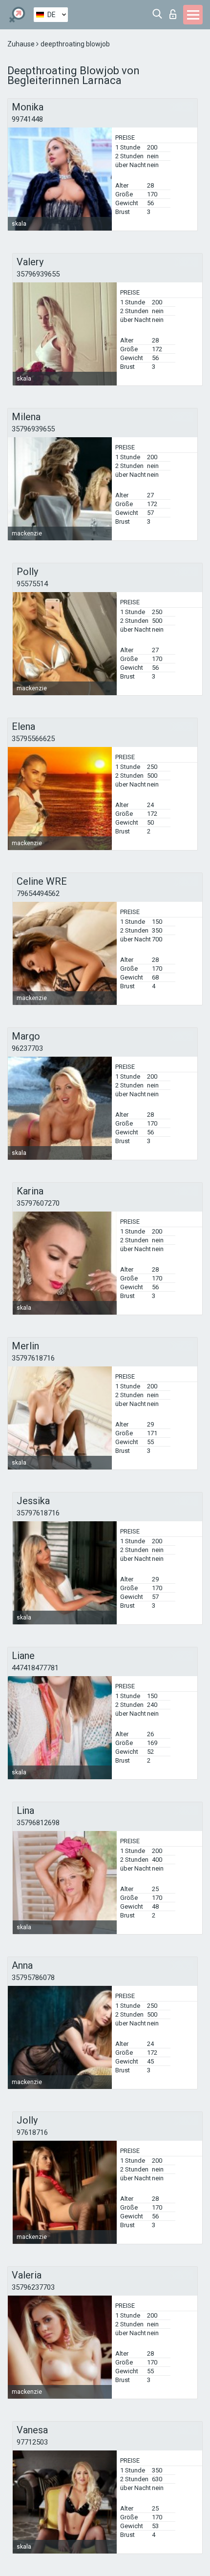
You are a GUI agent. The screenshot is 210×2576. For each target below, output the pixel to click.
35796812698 (38, 1823)
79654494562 (38, 894)
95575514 (32, 584)
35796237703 (33, 2287)
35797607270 (38, 1203)
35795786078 (33, 1978)
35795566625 (33, 739)
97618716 (32, 2132)
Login (175, 11)
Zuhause (22, 44)
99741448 (27, 119)
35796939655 (38, 274)
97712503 (32, 2442)
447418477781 (35, 1668)
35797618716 (33, 1358)
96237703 (27, 1048)
